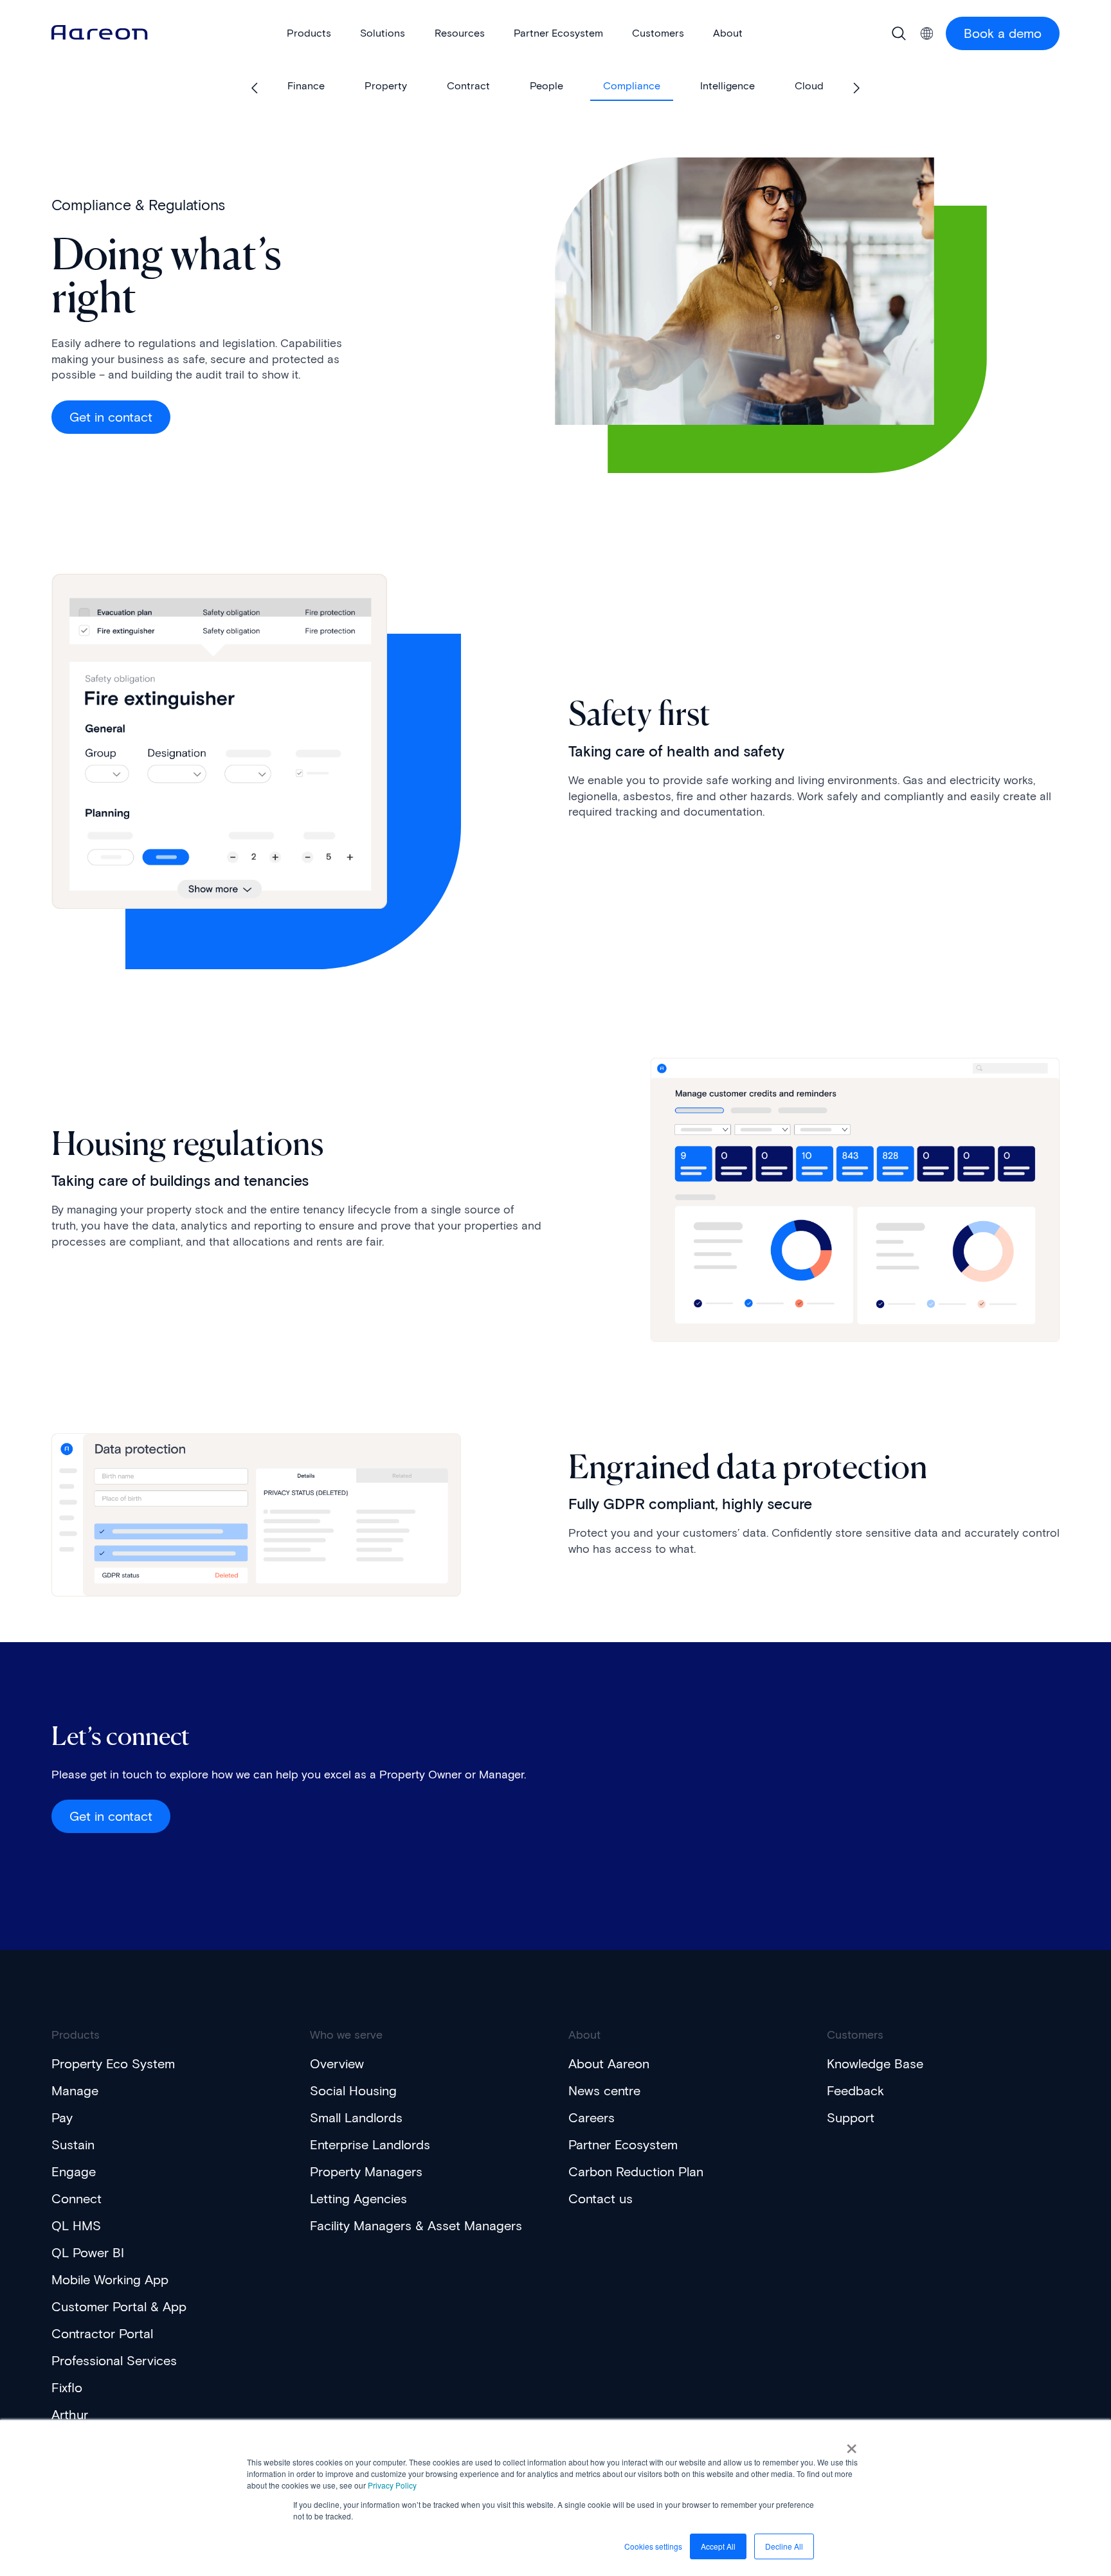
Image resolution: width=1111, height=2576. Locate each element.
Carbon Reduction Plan (636, 2172)
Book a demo (1003, 33)
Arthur (70, 2415)
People (546, 86)
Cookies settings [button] (653, 2546)
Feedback (855, 2091)
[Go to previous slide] (255, 88)
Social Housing (353, 2091)
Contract (468, 86)
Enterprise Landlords (370, 2145)
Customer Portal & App (119, 2307)
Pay (62, 2118)
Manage (75, 2091)
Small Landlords (356, 2118)
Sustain (73, 2145)
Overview (337, 2064)
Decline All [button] (784, 2546)
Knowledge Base (875, 2064)
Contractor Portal (102, 2334)
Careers (592, 2118)
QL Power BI (88, 2253)
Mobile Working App (110, 2280)
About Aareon (609, 2064)
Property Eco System (113, 2064)
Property (386, 86)
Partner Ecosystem (623, 2145)
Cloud (809, 86)
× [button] (852, 2444)
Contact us (601, 2199)
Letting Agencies (358, 2199)
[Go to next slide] (856, 88)
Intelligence (727, 86)
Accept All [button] (718, 2546)
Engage (74, 2172)
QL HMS (76, 2226)
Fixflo (67, 2388)
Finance (306, 86)
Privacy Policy (392, 2485)
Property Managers (366, 2172)
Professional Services (114, 2361)
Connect (77, 2199)
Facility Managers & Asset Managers (416, 2226)
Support (851, 2118)
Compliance (632, 86)
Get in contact (111, 417)
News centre (604, 2091)
